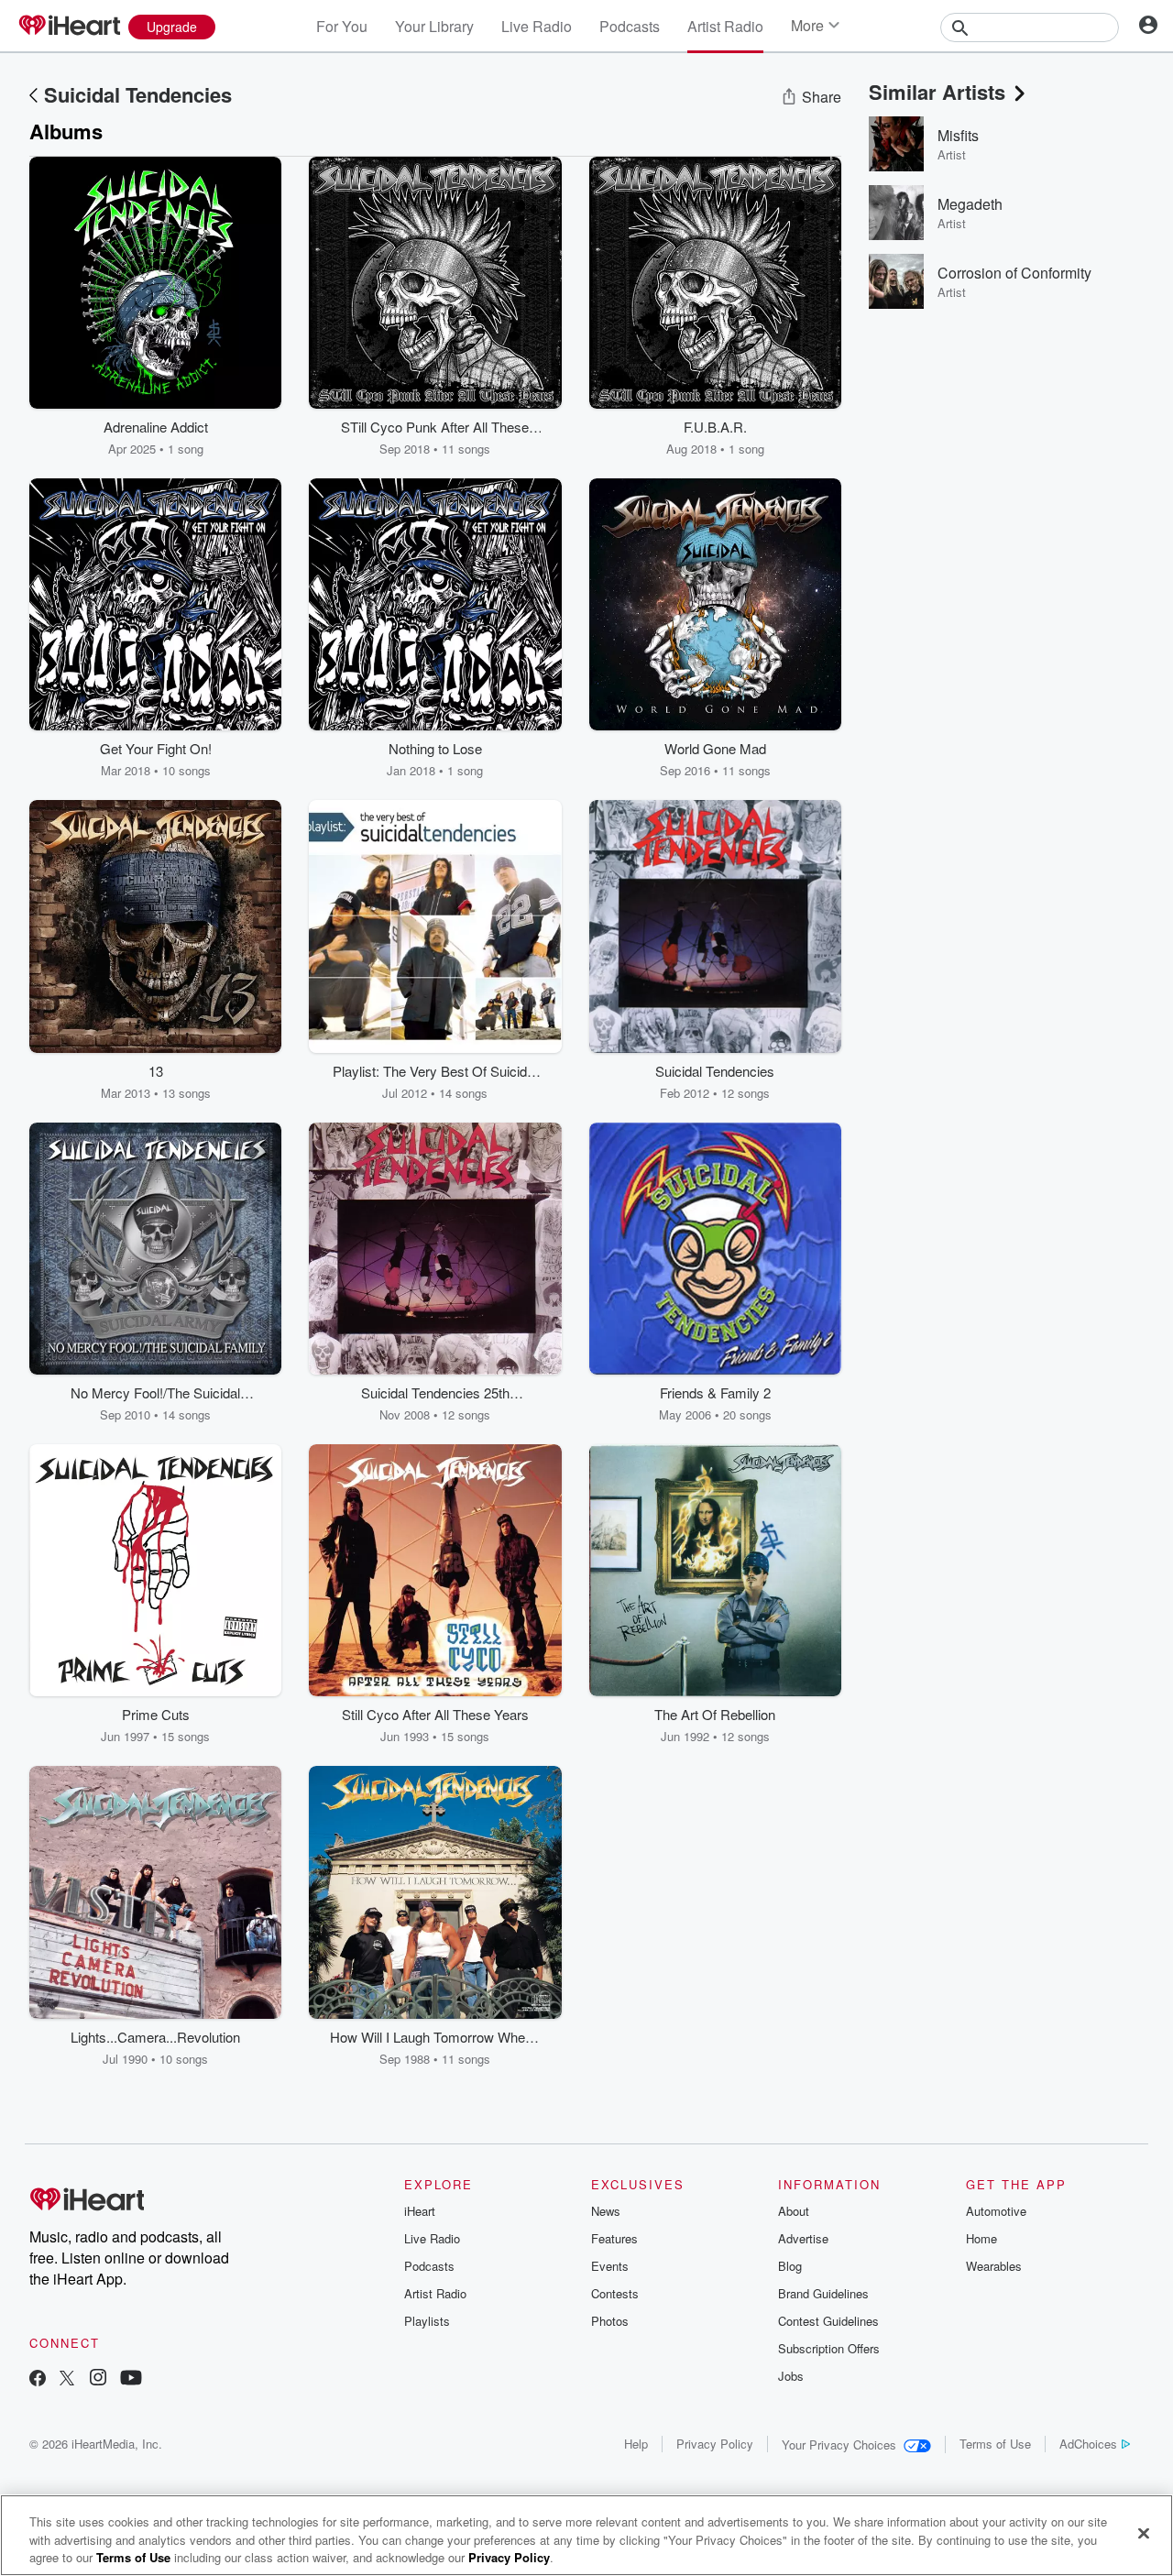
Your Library (434, 26)
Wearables (994, 2266)
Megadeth (970, 204)
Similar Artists (937, 92)
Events (610, 2266)
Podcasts (630, 26)
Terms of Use (995, 2444)
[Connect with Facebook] (38, 2379)
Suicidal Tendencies (138, 94)
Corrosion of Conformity (1014, 273)
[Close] (1144, 2533)
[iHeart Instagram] (98, 2379)
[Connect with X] (67, 2379)
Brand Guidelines (823, 2293)
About (794, 2211)
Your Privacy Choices (839, 2444)
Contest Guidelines (828, 2321)
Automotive (996, 2211)
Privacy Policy (715, 2444)
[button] (254, 430)
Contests (615, 2293)
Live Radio (537, 26)
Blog (790, 2266)
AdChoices (1088, 2444)
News (606, 2211)
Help (636, 2444)
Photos (610, 2321)
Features (614, 2238)
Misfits (958, 135)
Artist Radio (725, 26)
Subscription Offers (829, 2348)
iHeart (420, 2211)
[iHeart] (69, 27)
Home (981, 2238)
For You (342, 26)
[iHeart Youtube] (131, 2379)
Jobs (791, 2376)
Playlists (427, 2321)
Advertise (803, 2238)
